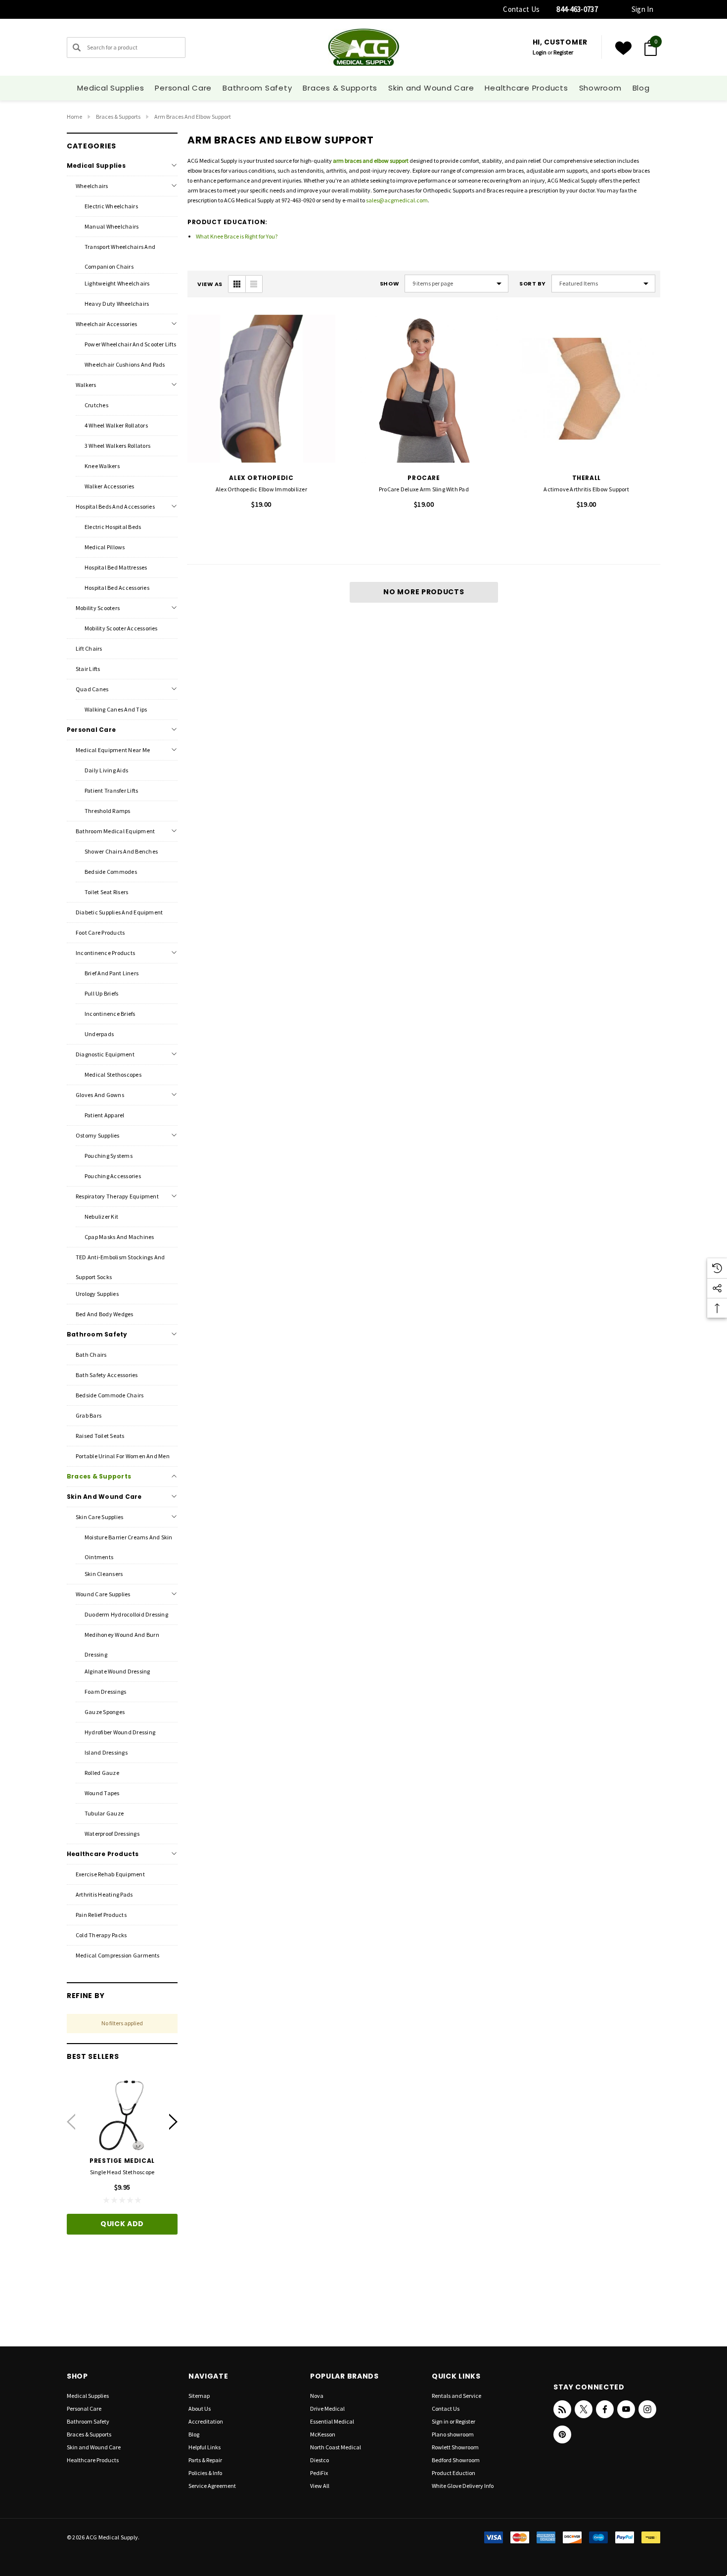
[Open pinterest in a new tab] (562, 2434)
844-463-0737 (577, 9)
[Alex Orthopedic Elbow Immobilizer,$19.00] (261, 389)
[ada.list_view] (254, 284)
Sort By (533, 284)
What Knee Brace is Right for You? (237, 236)
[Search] (77, 48)
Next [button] (173, 2122)
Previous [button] (71, 2122)
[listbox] (603, 284)
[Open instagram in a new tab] (647, 2409)
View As (210, 284)
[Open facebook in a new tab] (605, 2409)
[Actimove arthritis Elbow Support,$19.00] (586, 389)
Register (563, 52)
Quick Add (122, 2224)
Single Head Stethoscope (122, 2172)
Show (389, 284)
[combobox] (126, 48)
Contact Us (521, 9)
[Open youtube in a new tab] (626, 2409)
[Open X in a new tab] (584, 2409)
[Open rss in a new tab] (562, 2409)
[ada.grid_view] (237, 284)
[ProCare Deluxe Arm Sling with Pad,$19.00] (424, 389)
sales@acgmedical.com (397, 200)
